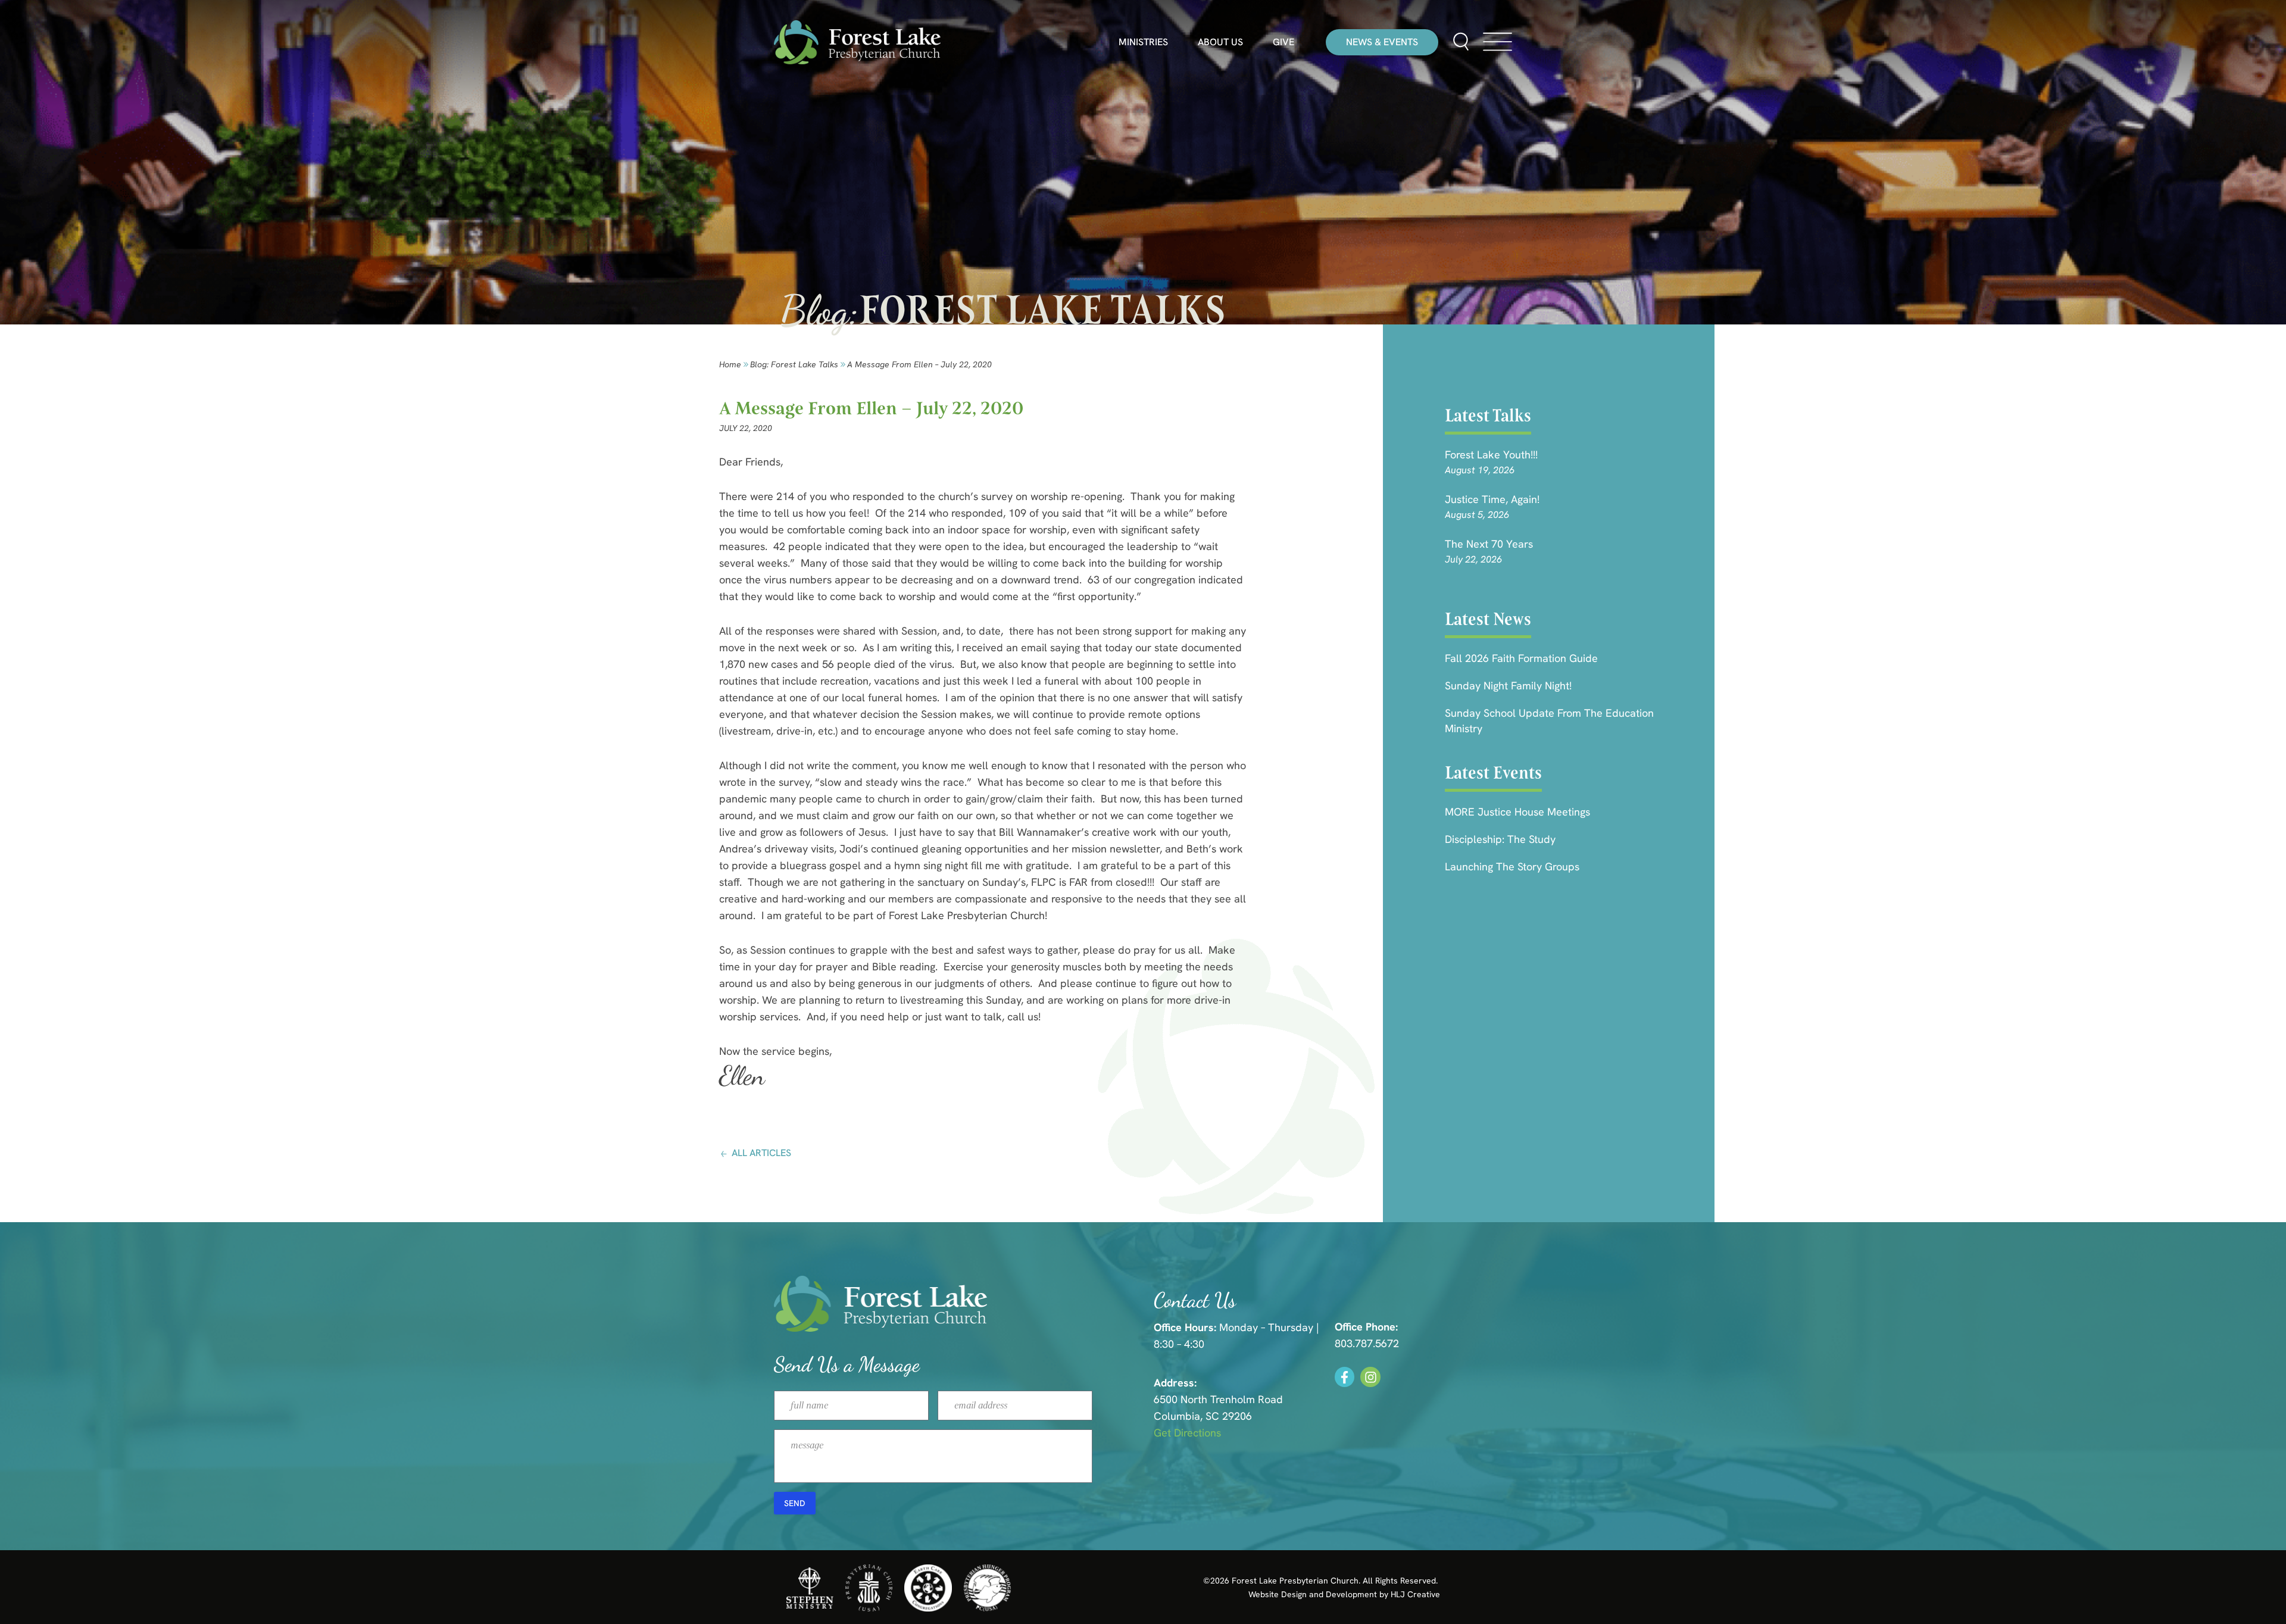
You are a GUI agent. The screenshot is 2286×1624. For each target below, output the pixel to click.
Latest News (1488, 619)
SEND (795, 1503)
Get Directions (1187, 1433)
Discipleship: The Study (1500, 839)
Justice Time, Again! (1492, 499)
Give (1283, 42)
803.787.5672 (1367, 1343)
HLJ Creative (1415, 1594)
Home (730, 364)
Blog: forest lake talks (794, 364)
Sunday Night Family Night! (1508, 685)
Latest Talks (1488, 416)
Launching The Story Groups (1512, 866)
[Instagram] (1370, 1377)
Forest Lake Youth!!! (1491, 455)
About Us (1220, 42)
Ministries (1143, 42)
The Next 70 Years (1489, 544)
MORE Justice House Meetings (1517, 812)
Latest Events (1493, 773)
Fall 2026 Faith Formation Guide (1521, 658)
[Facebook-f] (1345, 1377)
